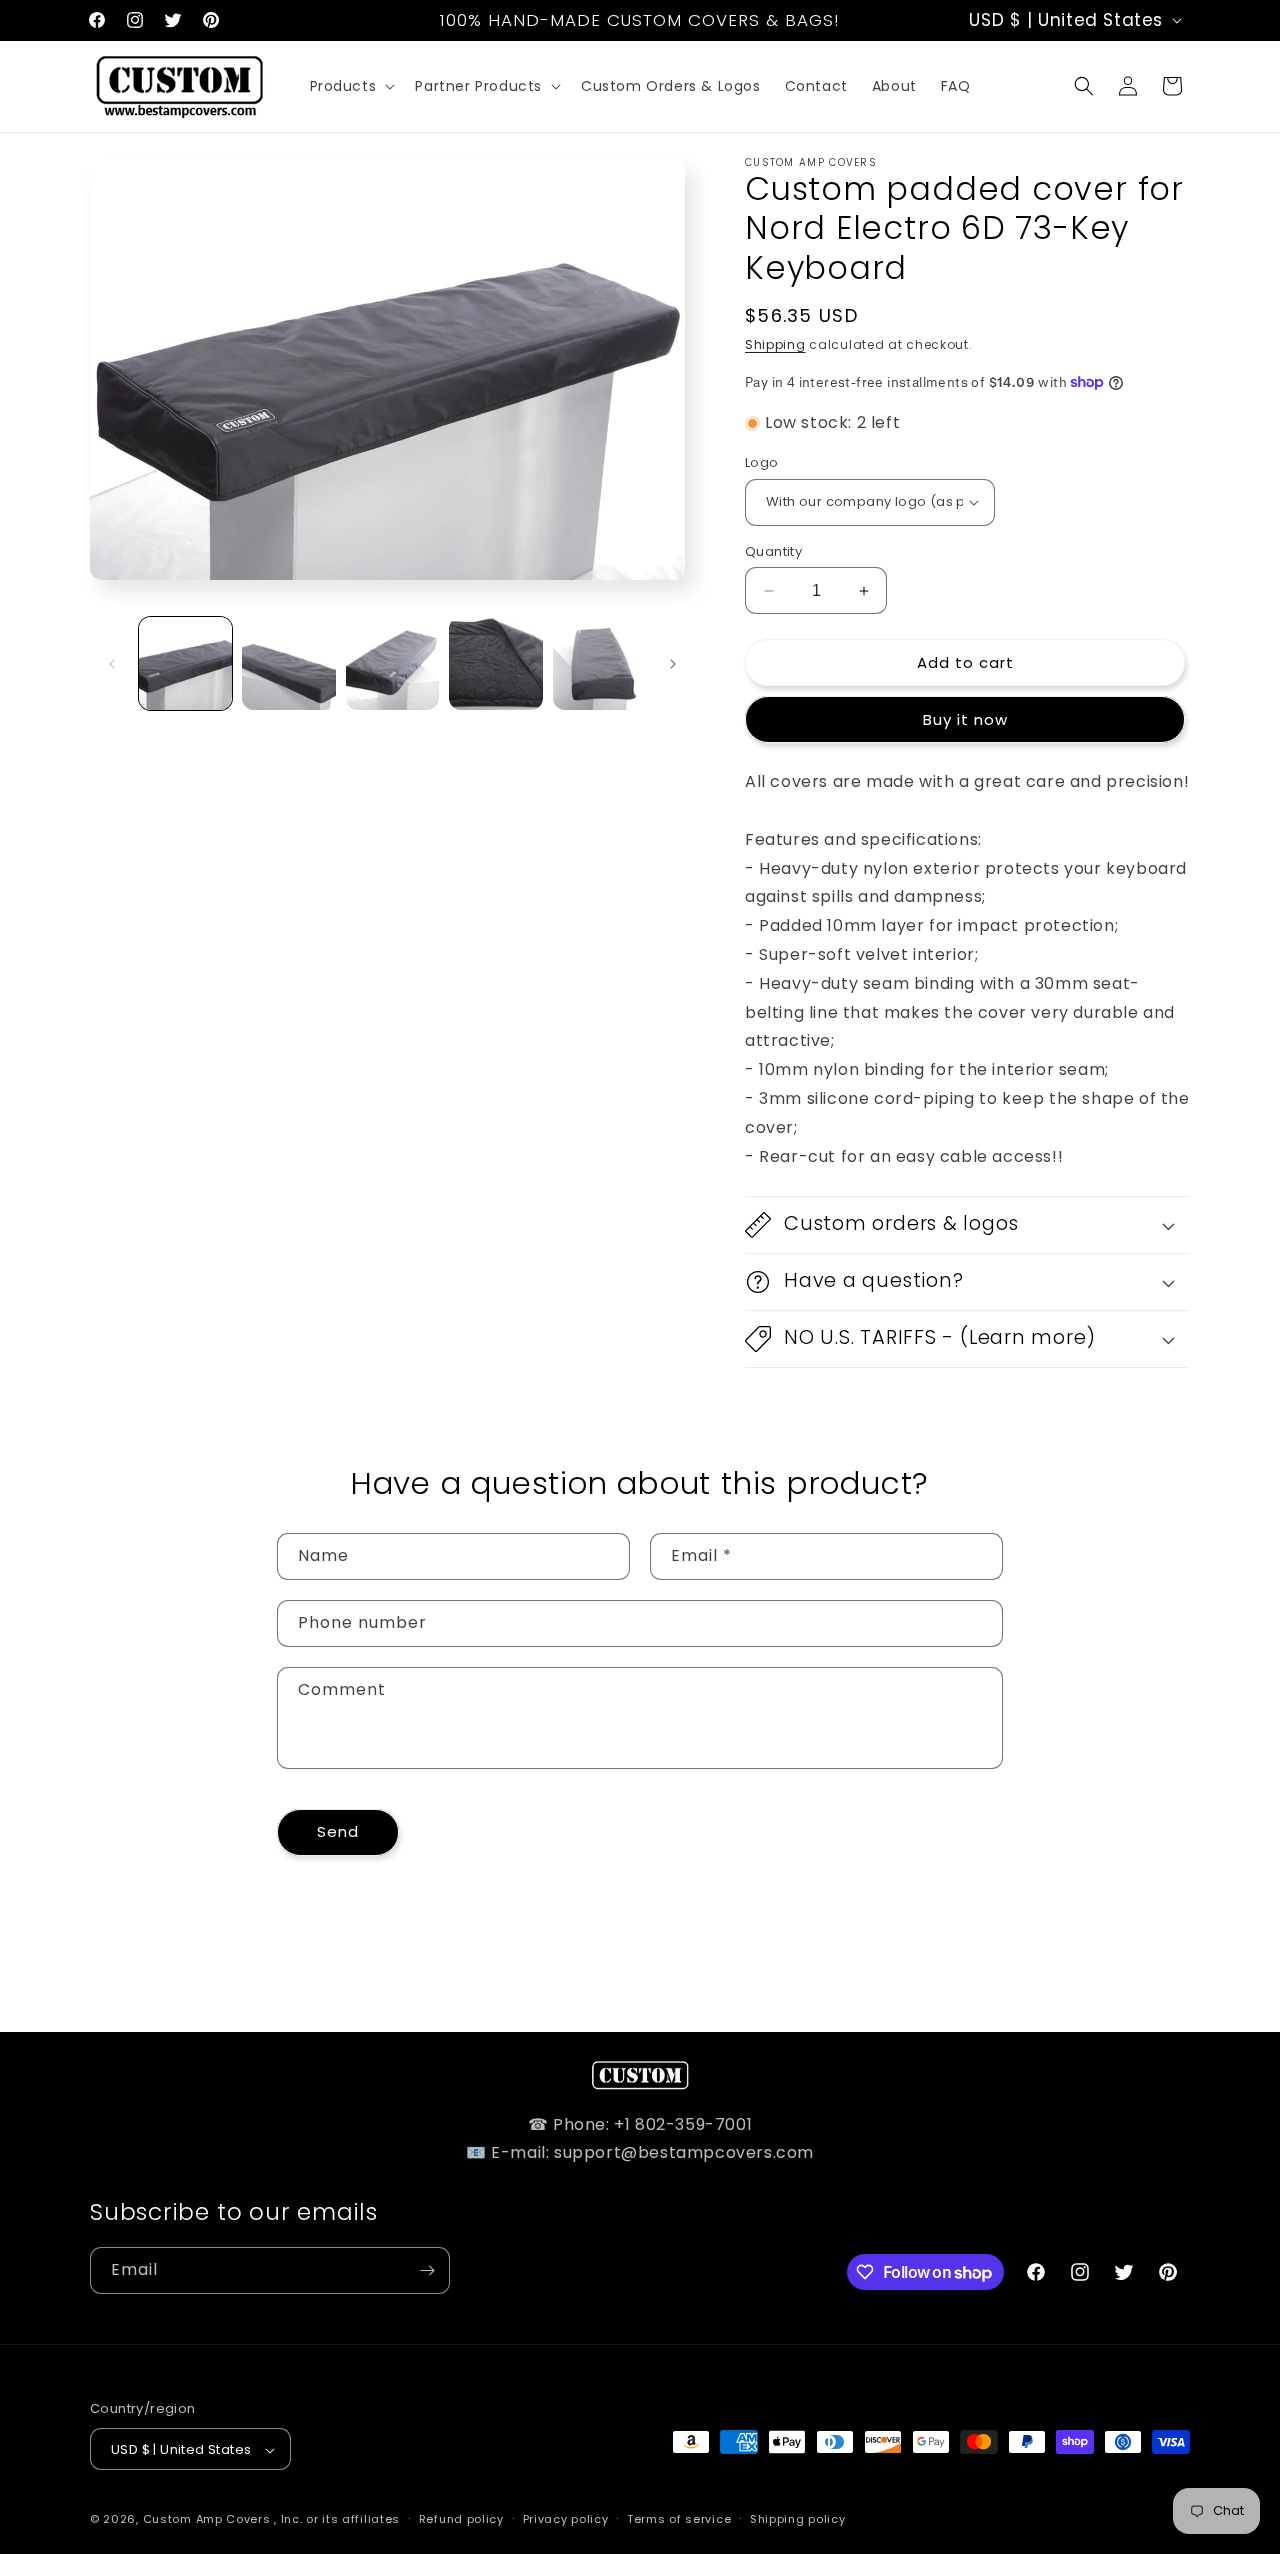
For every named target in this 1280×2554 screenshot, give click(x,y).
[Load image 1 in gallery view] (185, 663)
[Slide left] (112, 664)
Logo (762, 462)
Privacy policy (566, 2519)
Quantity (773, 551)
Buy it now (965, 719)
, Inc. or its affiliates (337, 2520)
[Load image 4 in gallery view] (495, 663)
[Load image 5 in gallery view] (599, 663)
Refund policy (461, 2519)
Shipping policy (798, 2519)
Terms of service (679, 2519)
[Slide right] (673, 664)
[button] (351, 86)
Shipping (775, 344)
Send (338, 1831)
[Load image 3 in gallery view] (392, 663)
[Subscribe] (427, 2270)
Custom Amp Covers (207, 2520)
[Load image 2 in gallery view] (288, 663)
